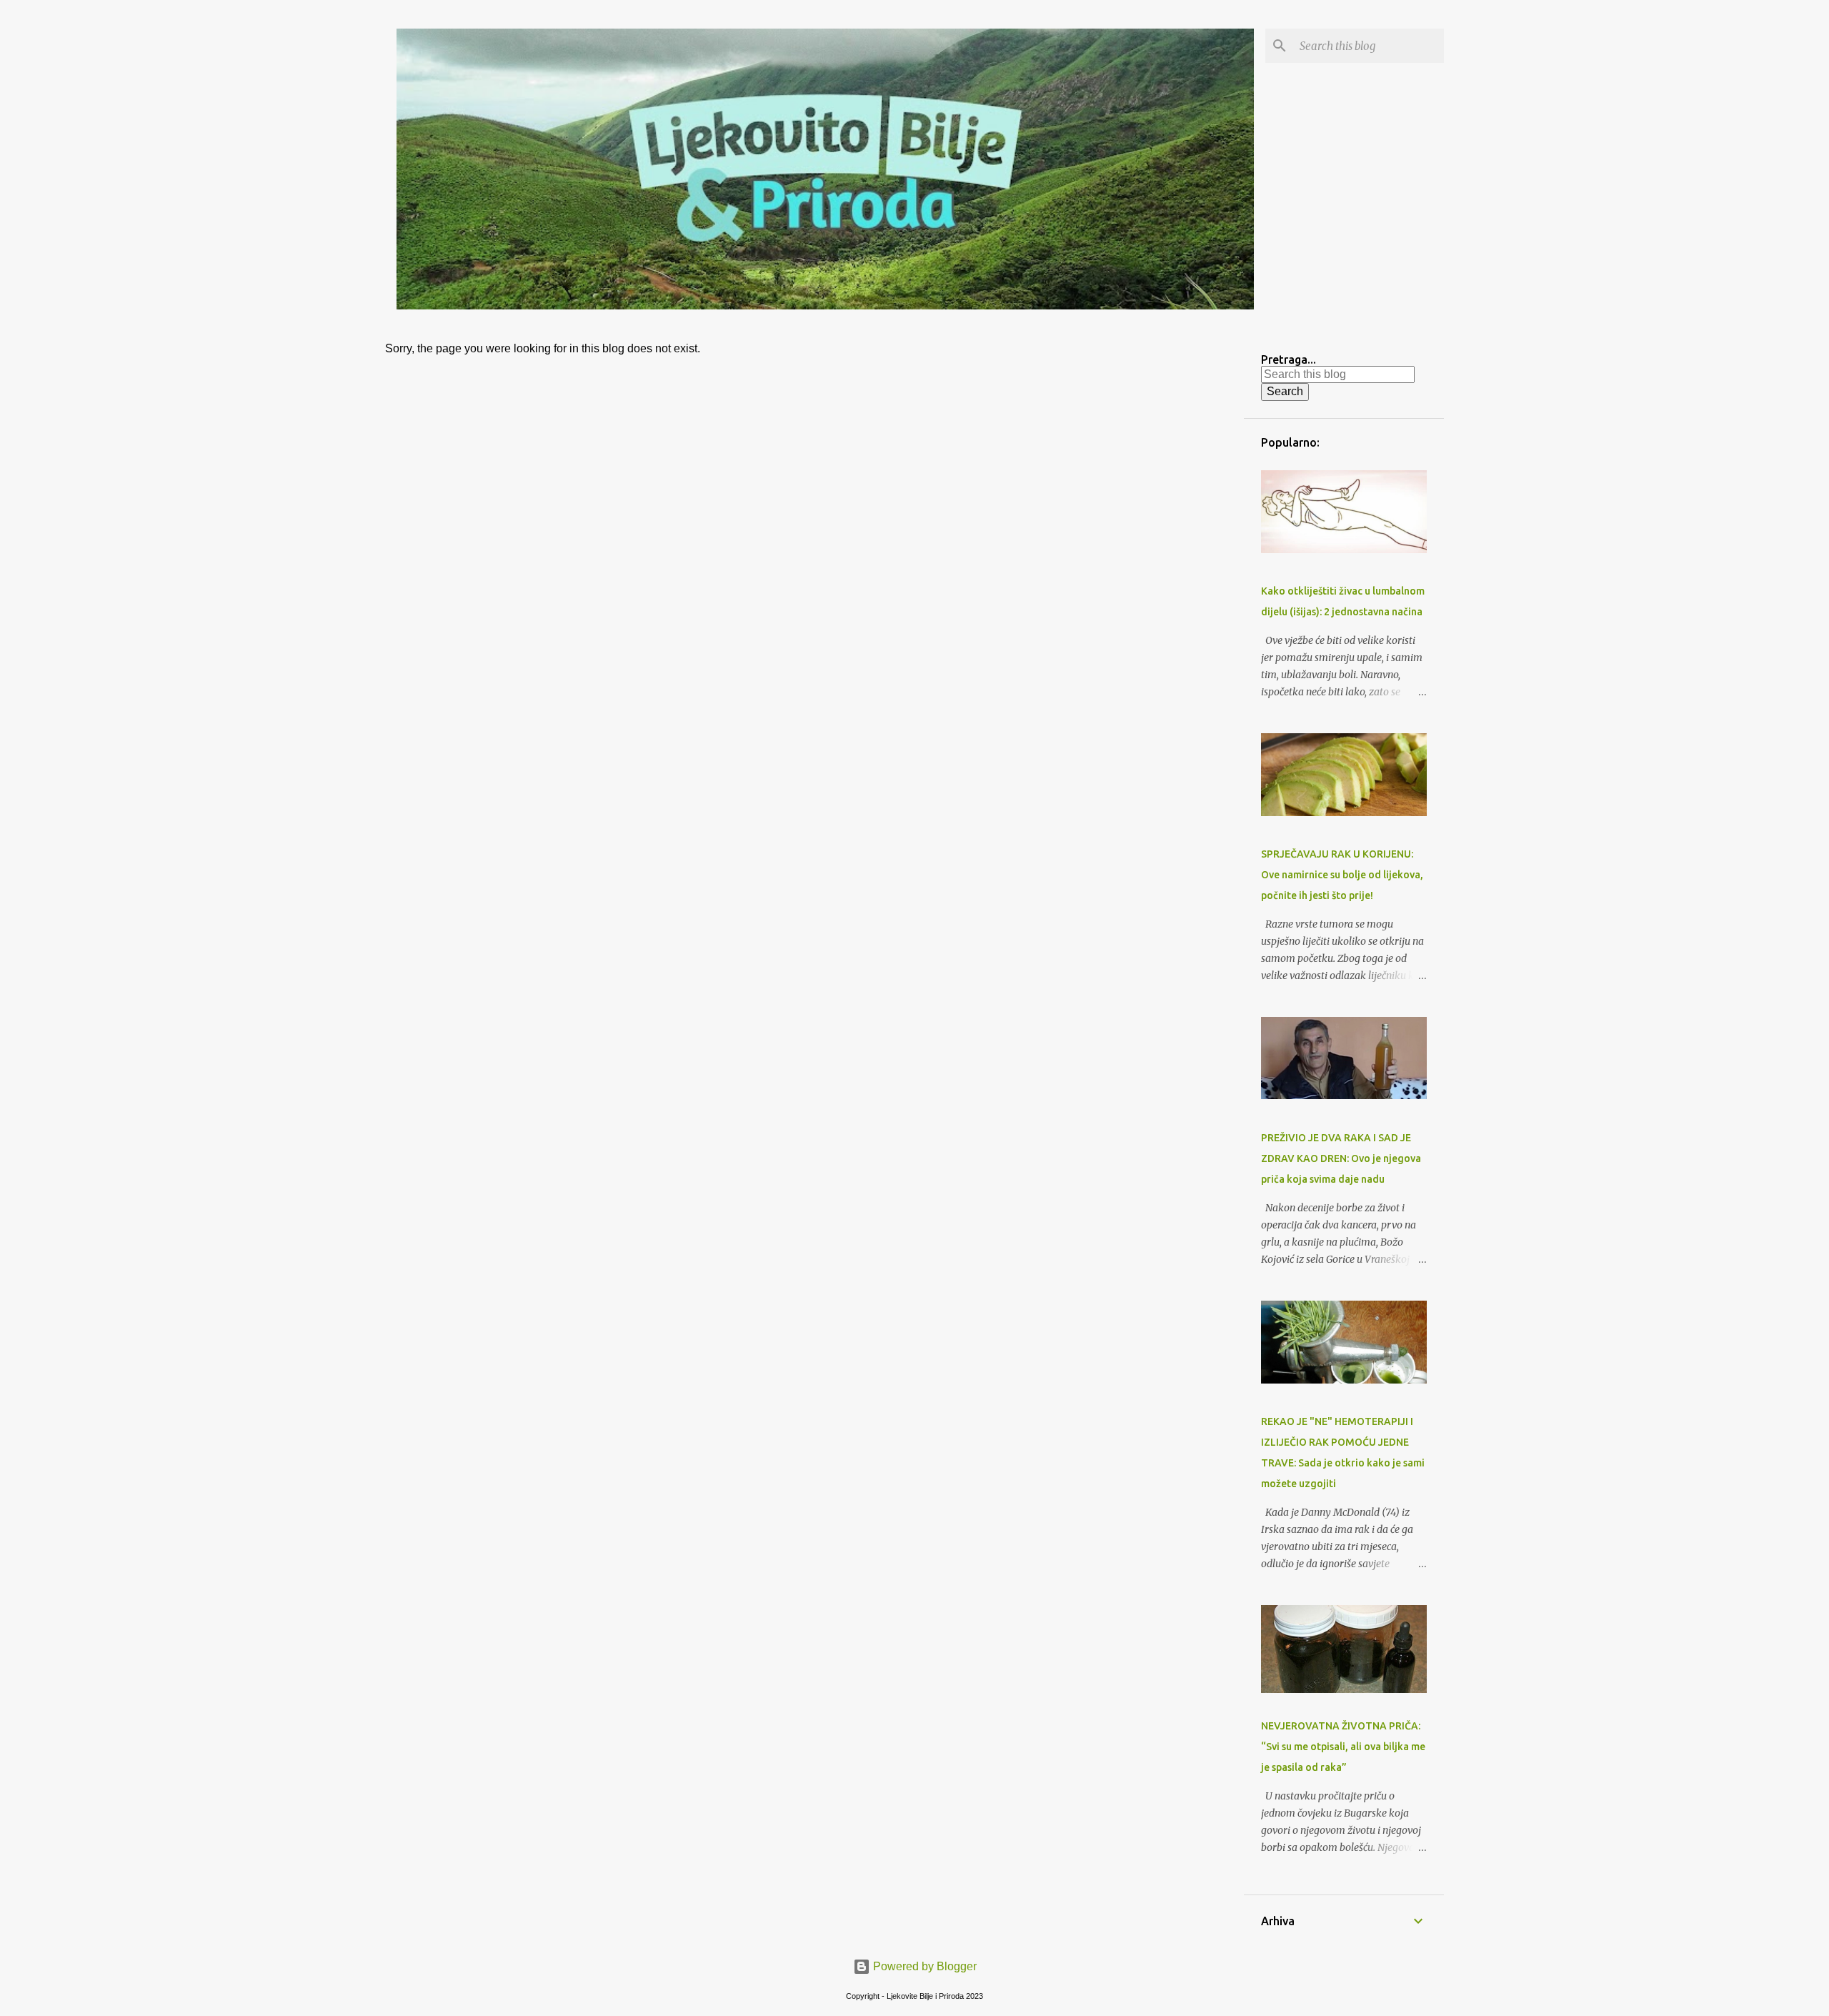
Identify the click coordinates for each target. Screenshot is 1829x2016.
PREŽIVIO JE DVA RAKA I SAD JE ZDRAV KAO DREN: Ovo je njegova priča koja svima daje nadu (1341, 1158)
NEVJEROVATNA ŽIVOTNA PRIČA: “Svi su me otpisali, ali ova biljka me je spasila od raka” (1343, 1747)
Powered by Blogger (923, 1966)
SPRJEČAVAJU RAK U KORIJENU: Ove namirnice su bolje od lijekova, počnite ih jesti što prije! (1342, 875)
